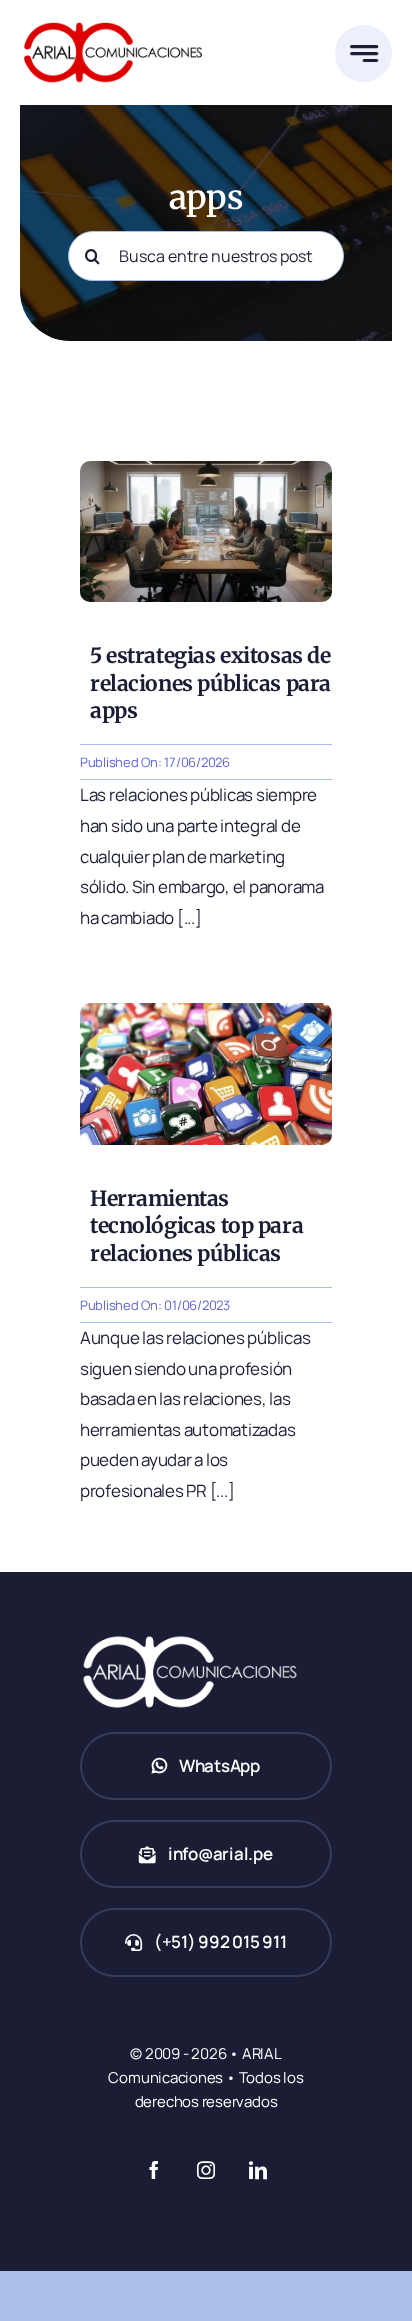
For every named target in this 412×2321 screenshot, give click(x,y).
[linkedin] (258, 2170)
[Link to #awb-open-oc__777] (363, 53)
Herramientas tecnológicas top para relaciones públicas (196, 1226)
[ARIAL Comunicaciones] (113, 18)
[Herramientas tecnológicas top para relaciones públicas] (206, 1011)
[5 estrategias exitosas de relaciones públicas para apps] (206, 469)
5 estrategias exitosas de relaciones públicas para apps (210, 683)
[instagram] (206, 2170)
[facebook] (154, 2170)
